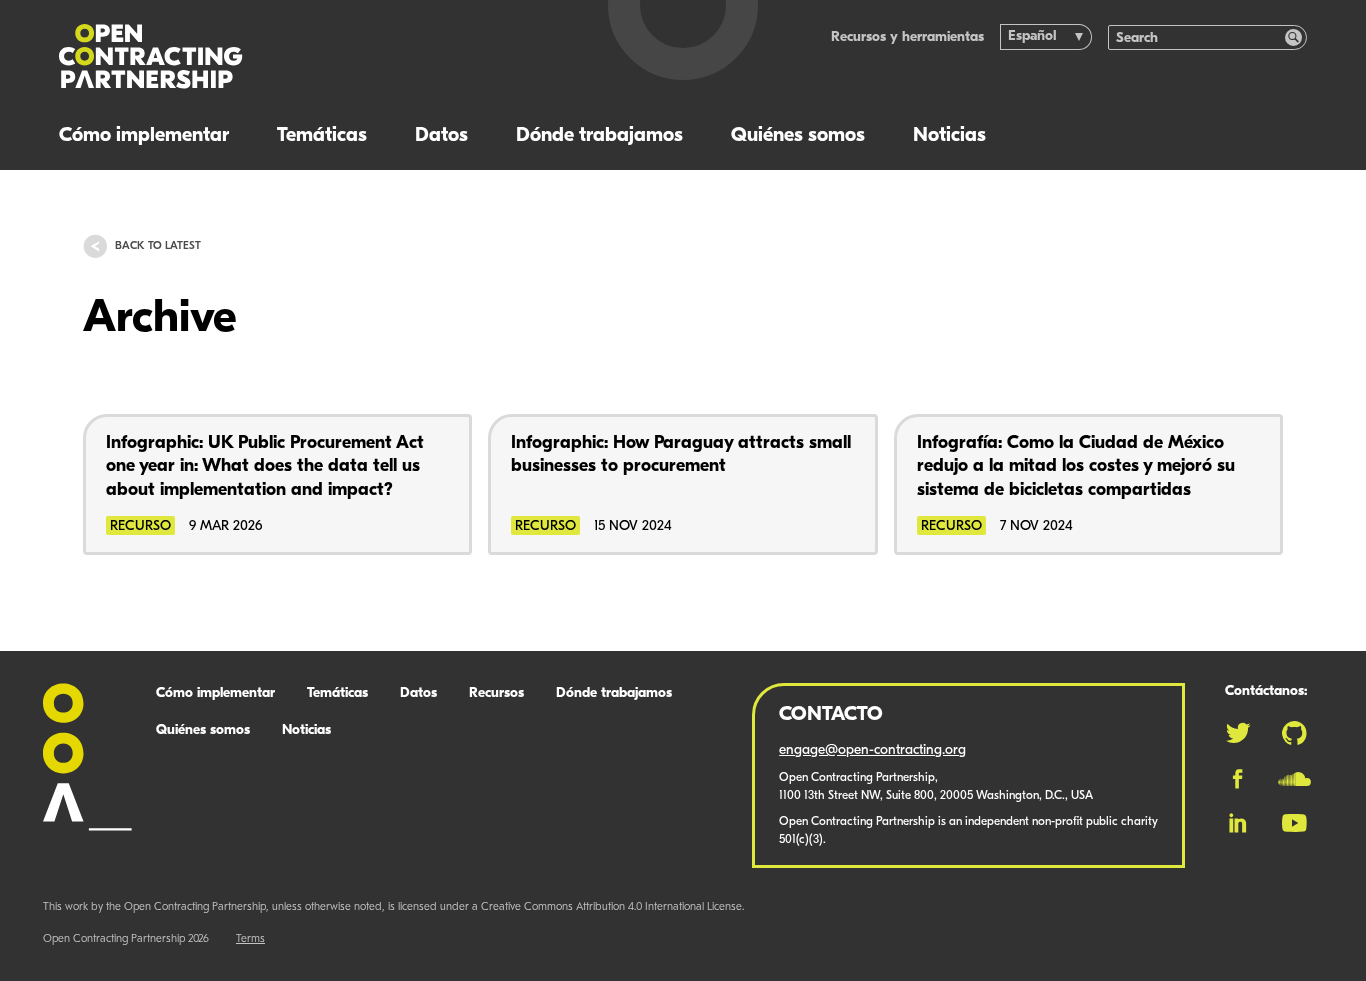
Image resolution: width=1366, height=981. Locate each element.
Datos (441, 136)
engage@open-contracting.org (872, 750)
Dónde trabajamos (599, 136)
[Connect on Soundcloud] (1294, 779)
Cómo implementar (144, 136)
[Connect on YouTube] (1294, 823)
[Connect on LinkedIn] (1238, 823)
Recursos (496, 693)
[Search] (1293, 37)
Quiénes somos (798, 136)
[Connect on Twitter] (1238, 733)
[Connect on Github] (1294, 733)
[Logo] (298, 56)
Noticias (949, 136)
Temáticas (322, 136)
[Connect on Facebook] (1237, 779)
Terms (250, 939)
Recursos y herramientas (907, 37)
